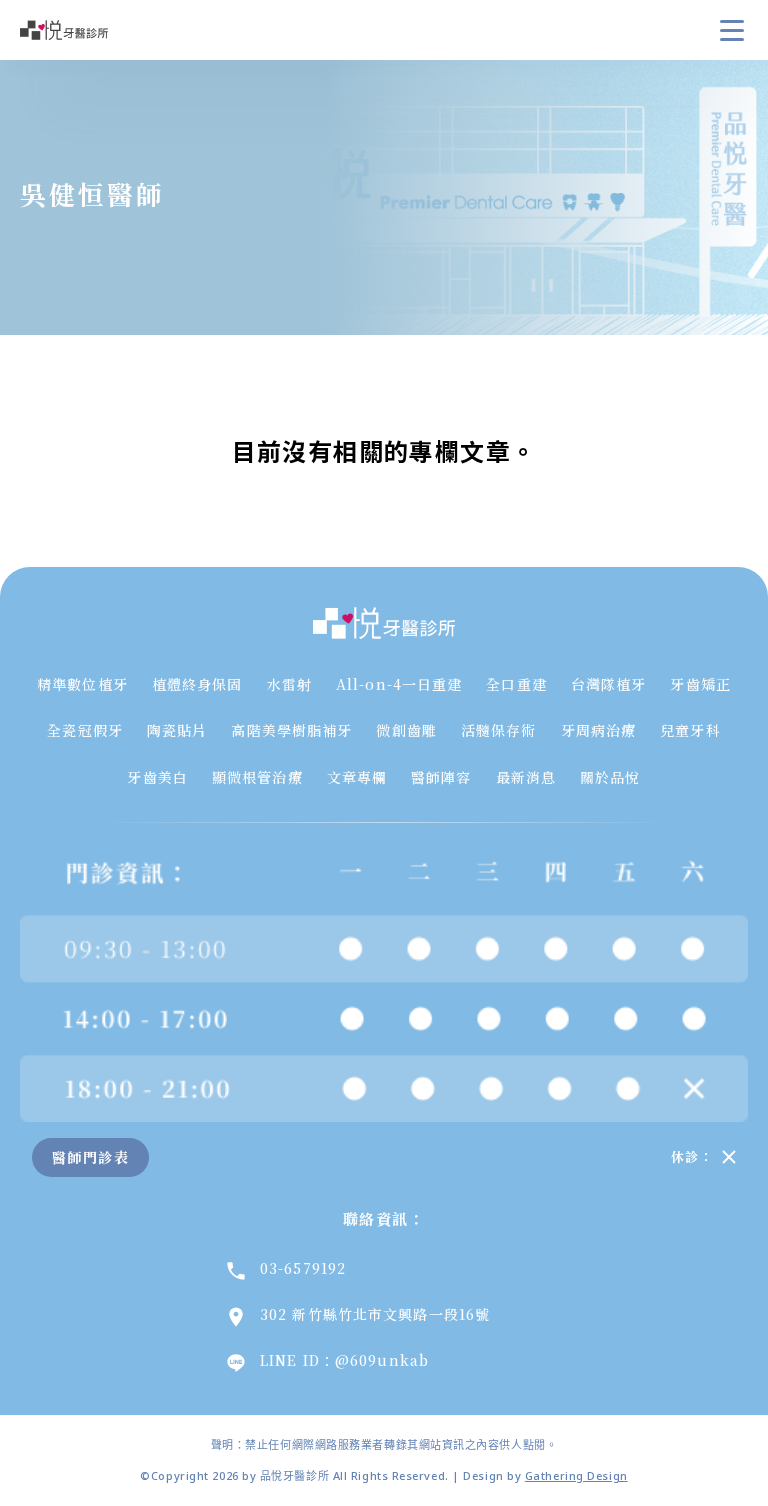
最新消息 (526, 777)
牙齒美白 (157, 777)
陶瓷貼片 (177, 730)
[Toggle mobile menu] (732, 30)
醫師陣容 (441, 777)
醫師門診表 (90, 1157)
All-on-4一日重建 (399, 684)
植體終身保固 (197, 684)
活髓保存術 (499, 730)
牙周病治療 (599, 730)
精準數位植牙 (82, 684)
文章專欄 (357, 777)
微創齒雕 (406, 730)
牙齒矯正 (700, 684)
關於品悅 (610, 777)
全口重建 (516, 684)
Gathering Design (576, 1475)
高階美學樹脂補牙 (291, 730)
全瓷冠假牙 (85, 730)
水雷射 (289, 684)
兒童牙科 (690, 730)
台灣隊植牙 (609, 684)
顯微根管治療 (257, 777)
